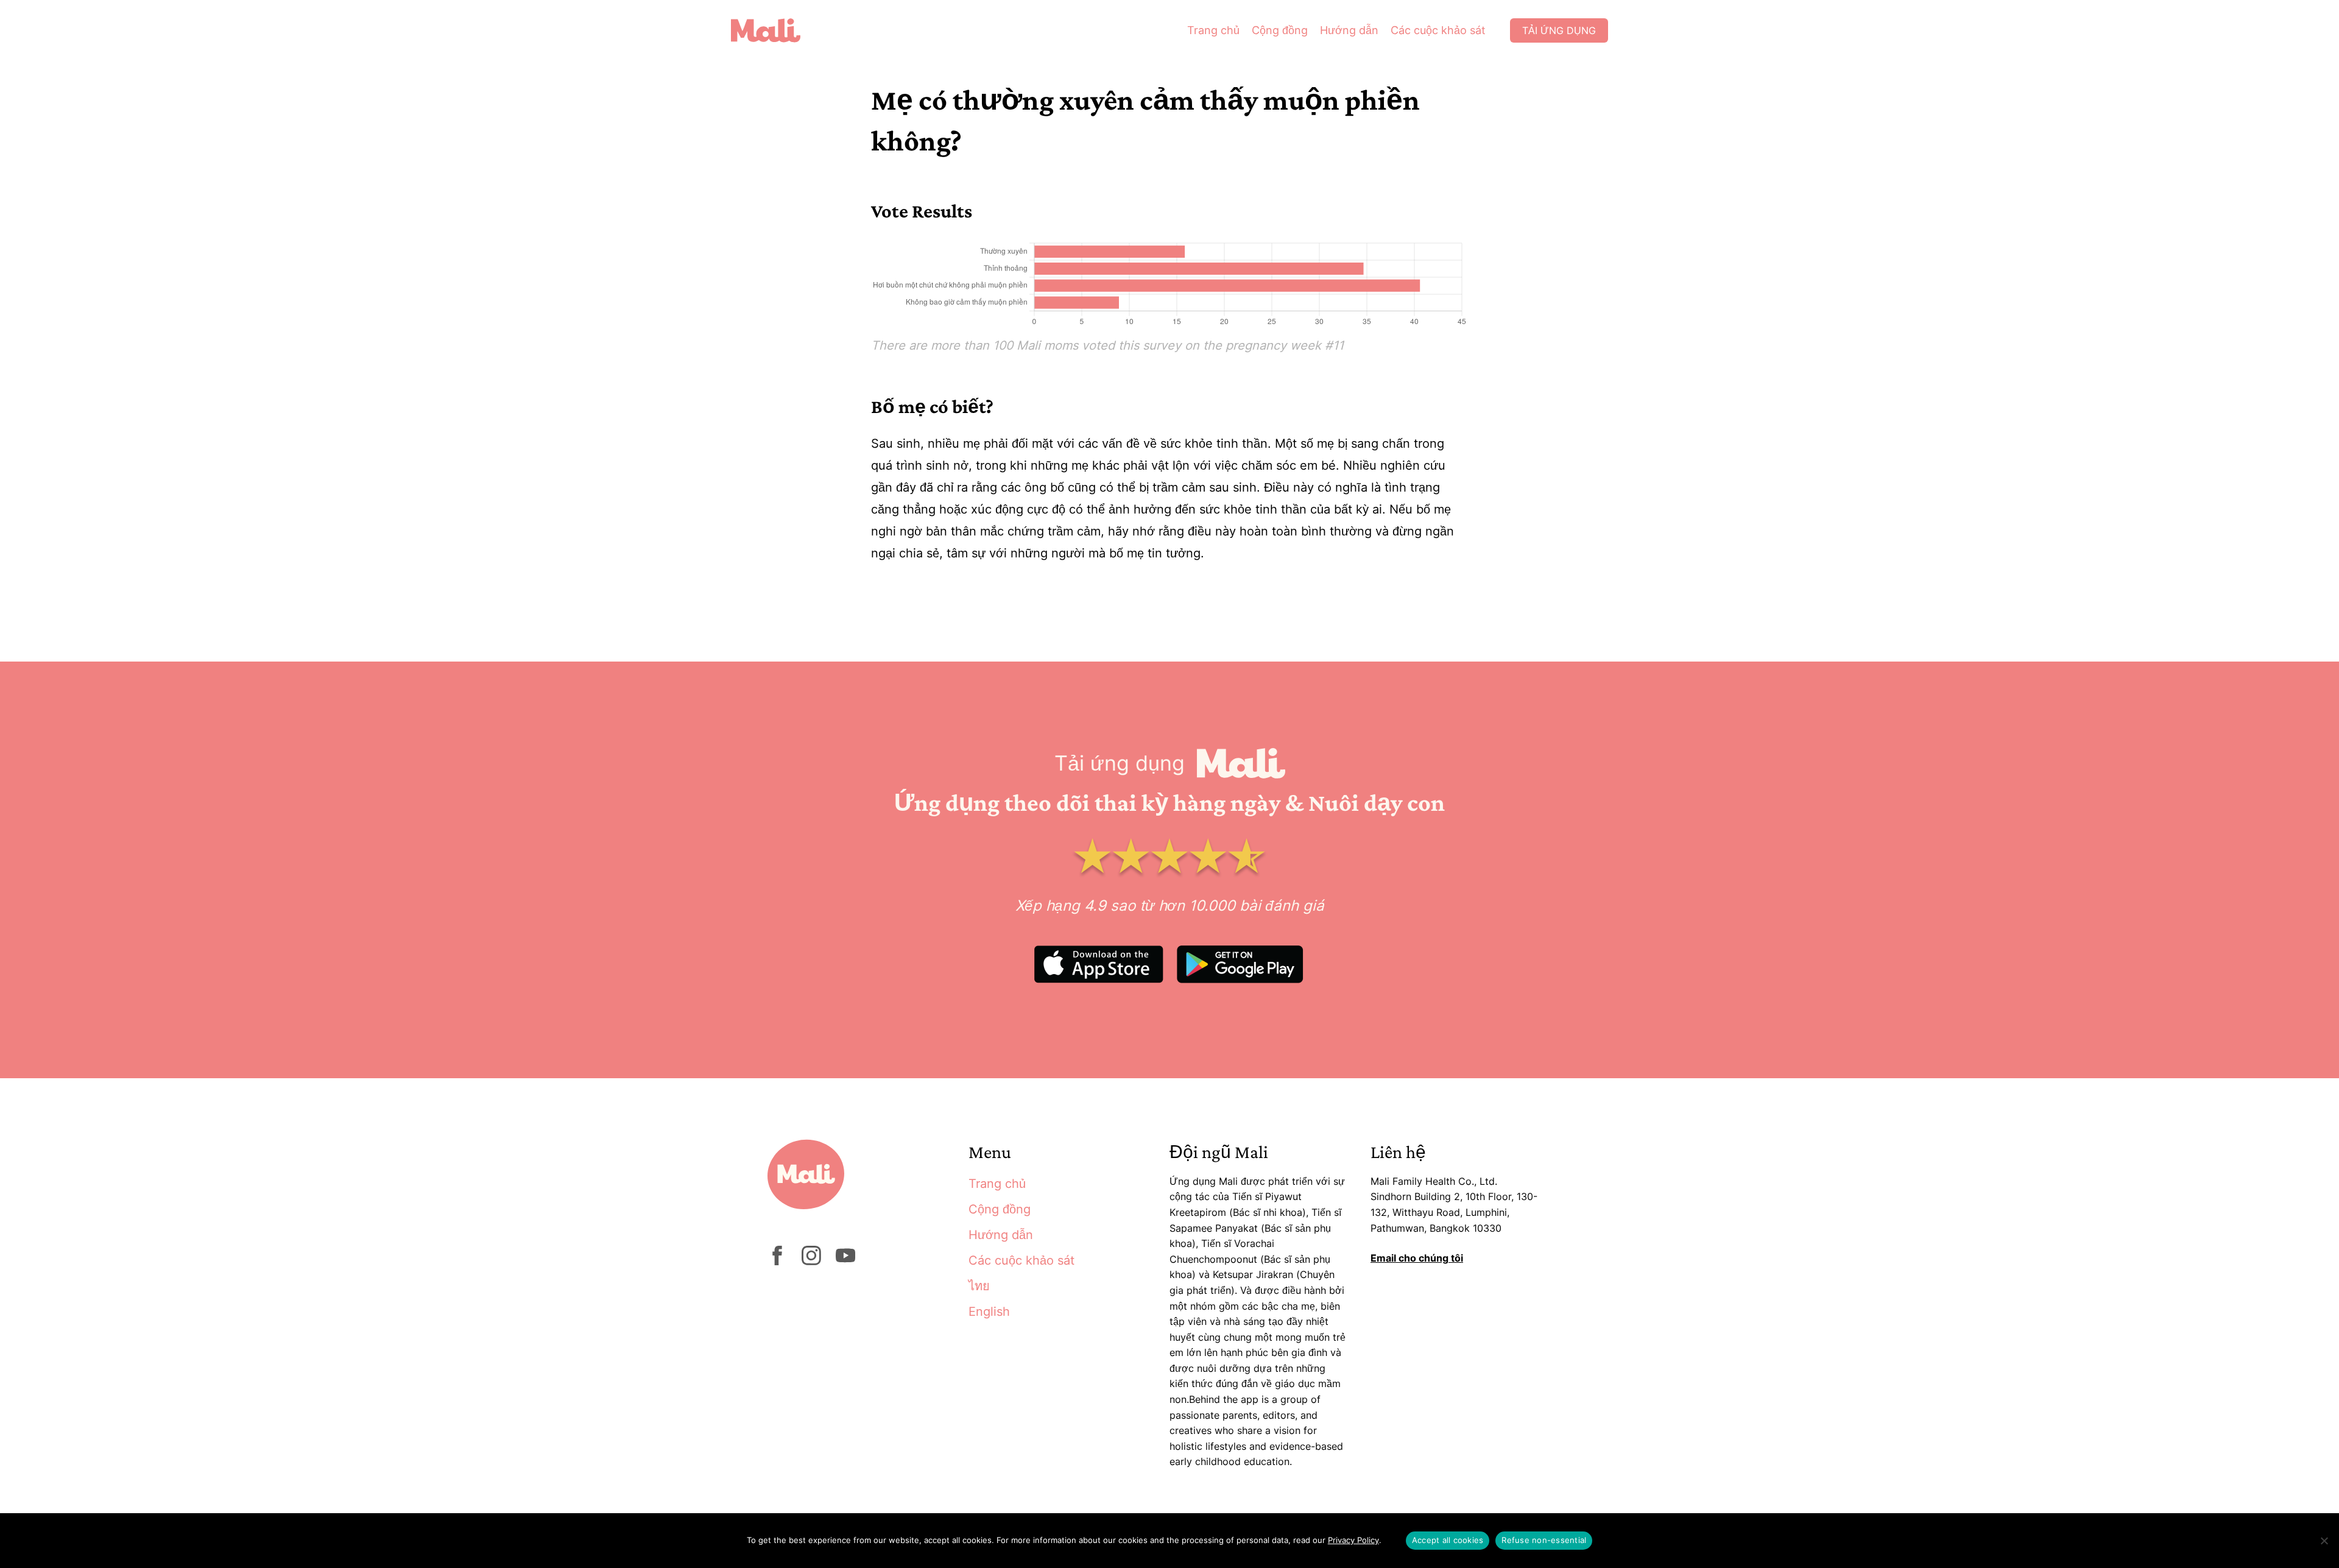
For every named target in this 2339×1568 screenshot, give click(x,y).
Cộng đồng (1280, 30)
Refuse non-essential (1544, 1540)
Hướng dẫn (1349, 30)
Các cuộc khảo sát (1438, 30)
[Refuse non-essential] (2324, 1541)
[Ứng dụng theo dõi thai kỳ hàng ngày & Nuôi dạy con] (775, 30)
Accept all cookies (1448, 1540)
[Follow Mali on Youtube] (845, 1262)
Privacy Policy (1353, 1540)
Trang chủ (1213, 30)
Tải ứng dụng (1559, 30)
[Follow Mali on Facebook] (777, 1262)
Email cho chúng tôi (1417, 1258)
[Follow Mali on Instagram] (811, 1262)
